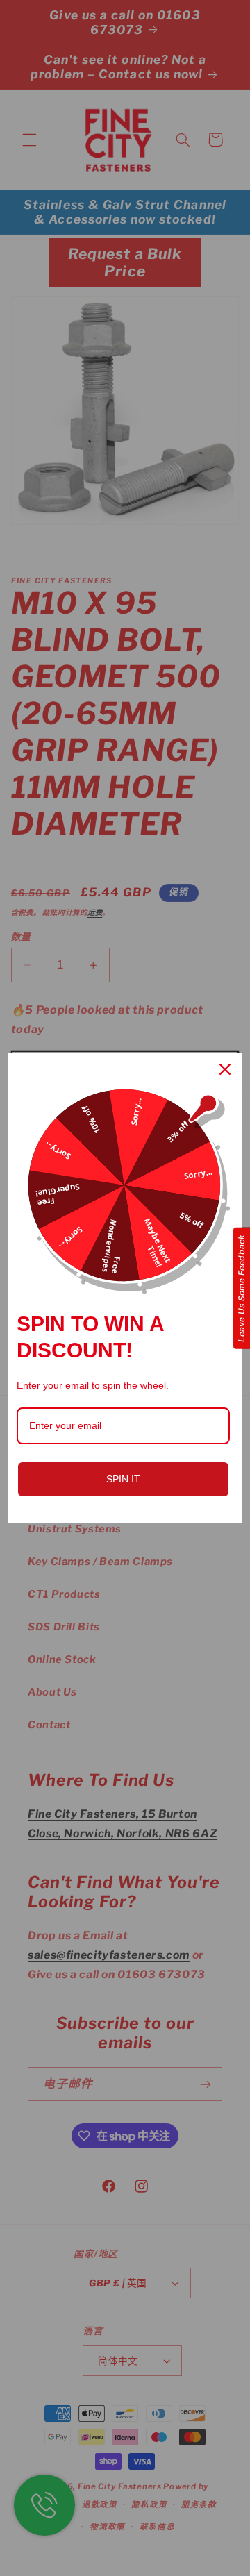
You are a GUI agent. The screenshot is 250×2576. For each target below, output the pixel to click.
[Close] (225, 1069)
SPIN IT (123, 1479)
